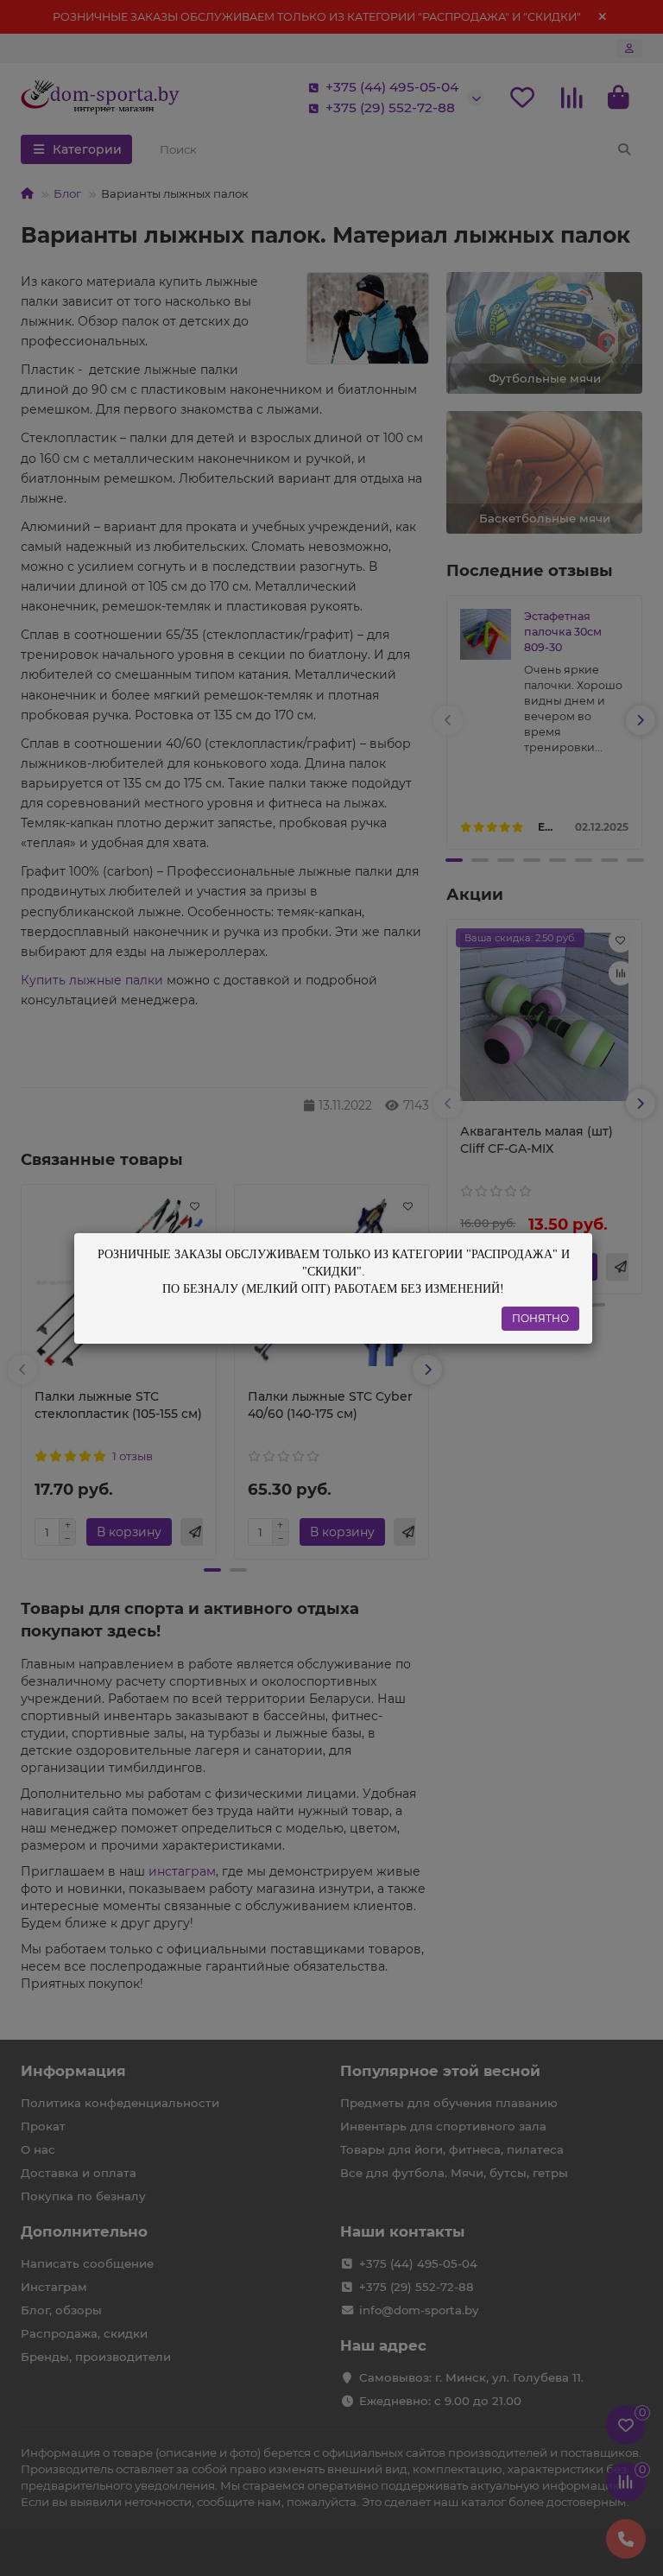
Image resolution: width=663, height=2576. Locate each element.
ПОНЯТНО (540, 1318)
